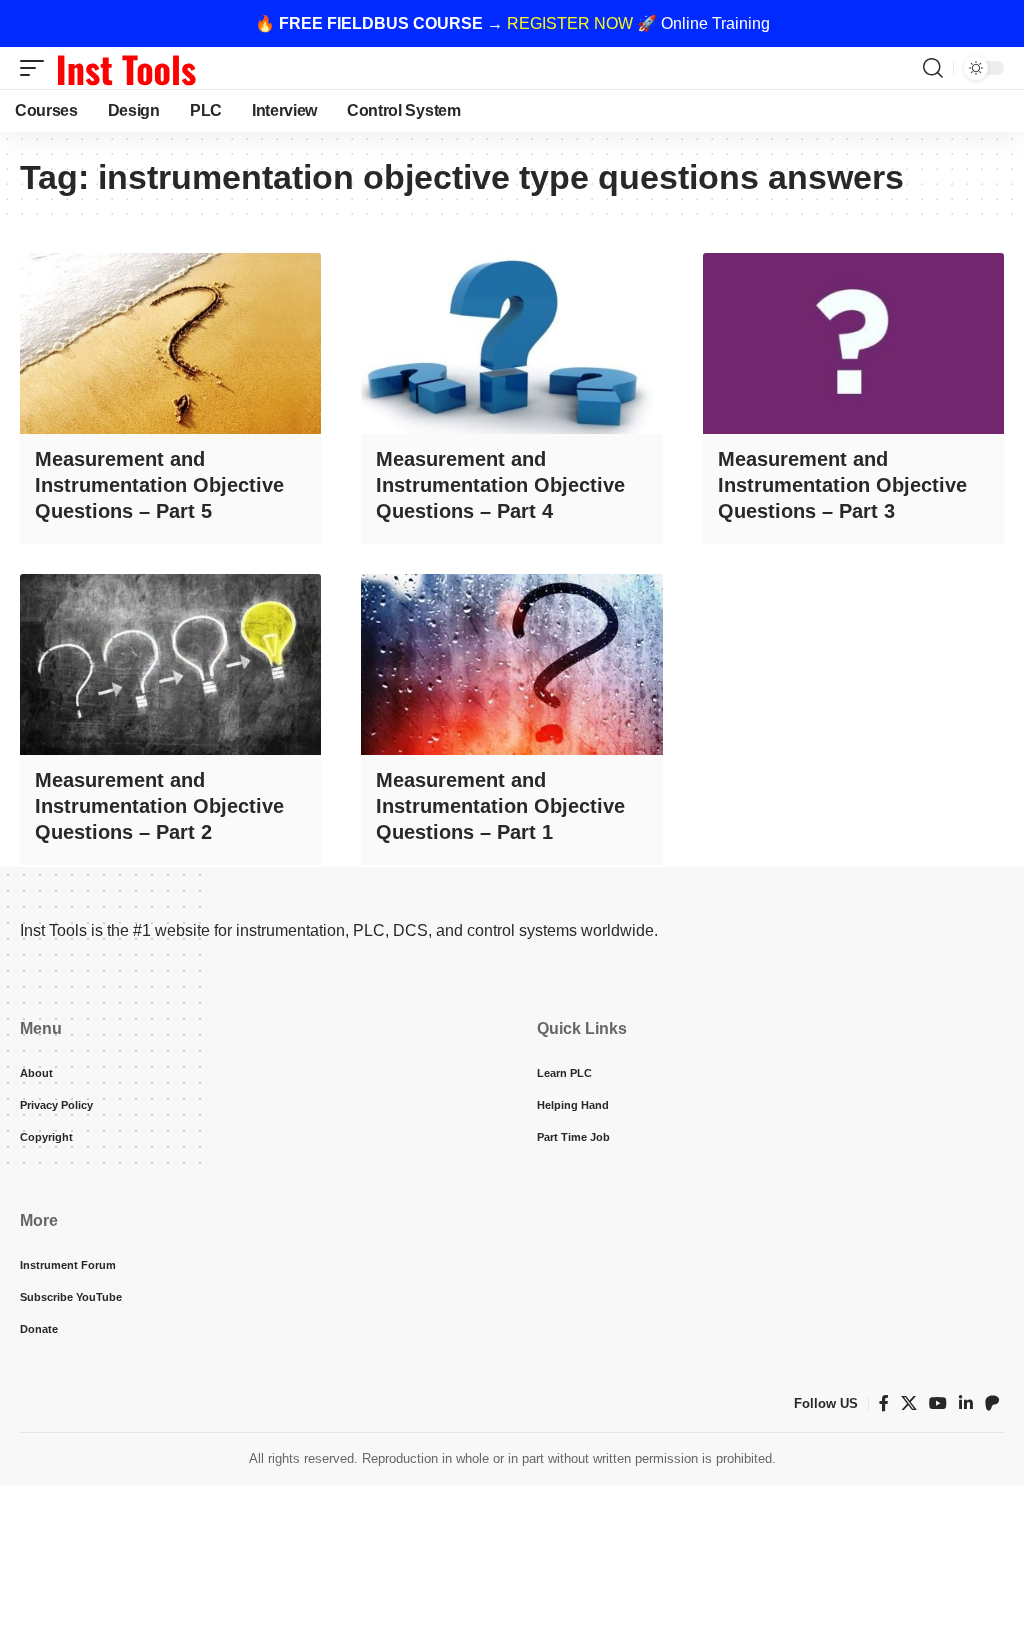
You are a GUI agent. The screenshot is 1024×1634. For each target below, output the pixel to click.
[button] (37, 68)
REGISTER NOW (570, 23)
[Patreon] (992, 1403)
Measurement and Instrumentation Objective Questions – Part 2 (159, 806)
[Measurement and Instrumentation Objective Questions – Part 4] (511, 343)
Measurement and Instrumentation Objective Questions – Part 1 (500, 806)
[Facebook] (884, 1403)
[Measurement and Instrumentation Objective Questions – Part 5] (170, 343)
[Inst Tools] (126, 68)
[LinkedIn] (966, 1403)
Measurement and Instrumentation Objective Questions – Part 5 (159, 485)
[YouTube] (938, 1403)
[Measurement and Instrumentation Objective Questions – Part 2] (170, 664)
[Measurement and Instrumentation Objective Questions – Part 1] (511, 664)
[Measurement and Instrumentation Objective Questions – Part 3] (853, 343)
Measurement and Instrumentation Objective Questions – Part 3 (842, 485)
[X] (909, 1403)
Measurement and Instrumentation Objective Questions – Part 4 (500, 485)
